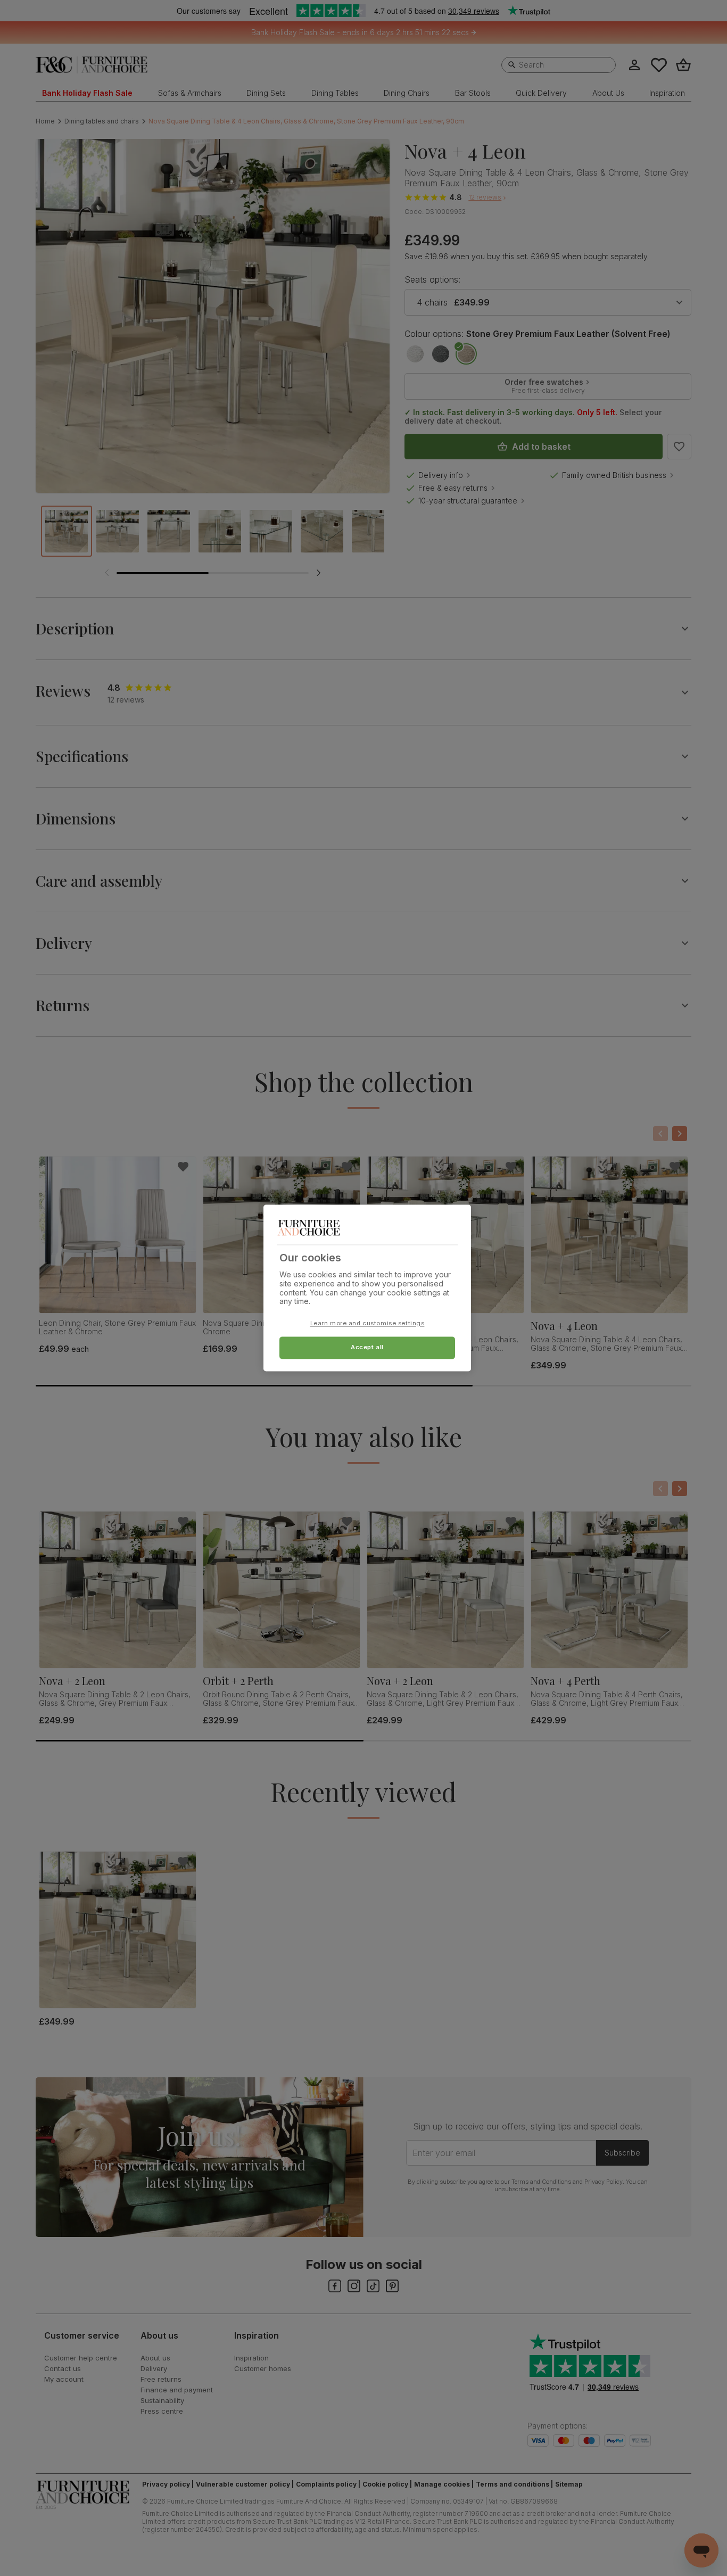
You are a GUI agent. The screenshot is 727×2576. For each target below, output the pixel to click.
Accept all (367, 1348)
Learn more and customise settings (367, 1324)
